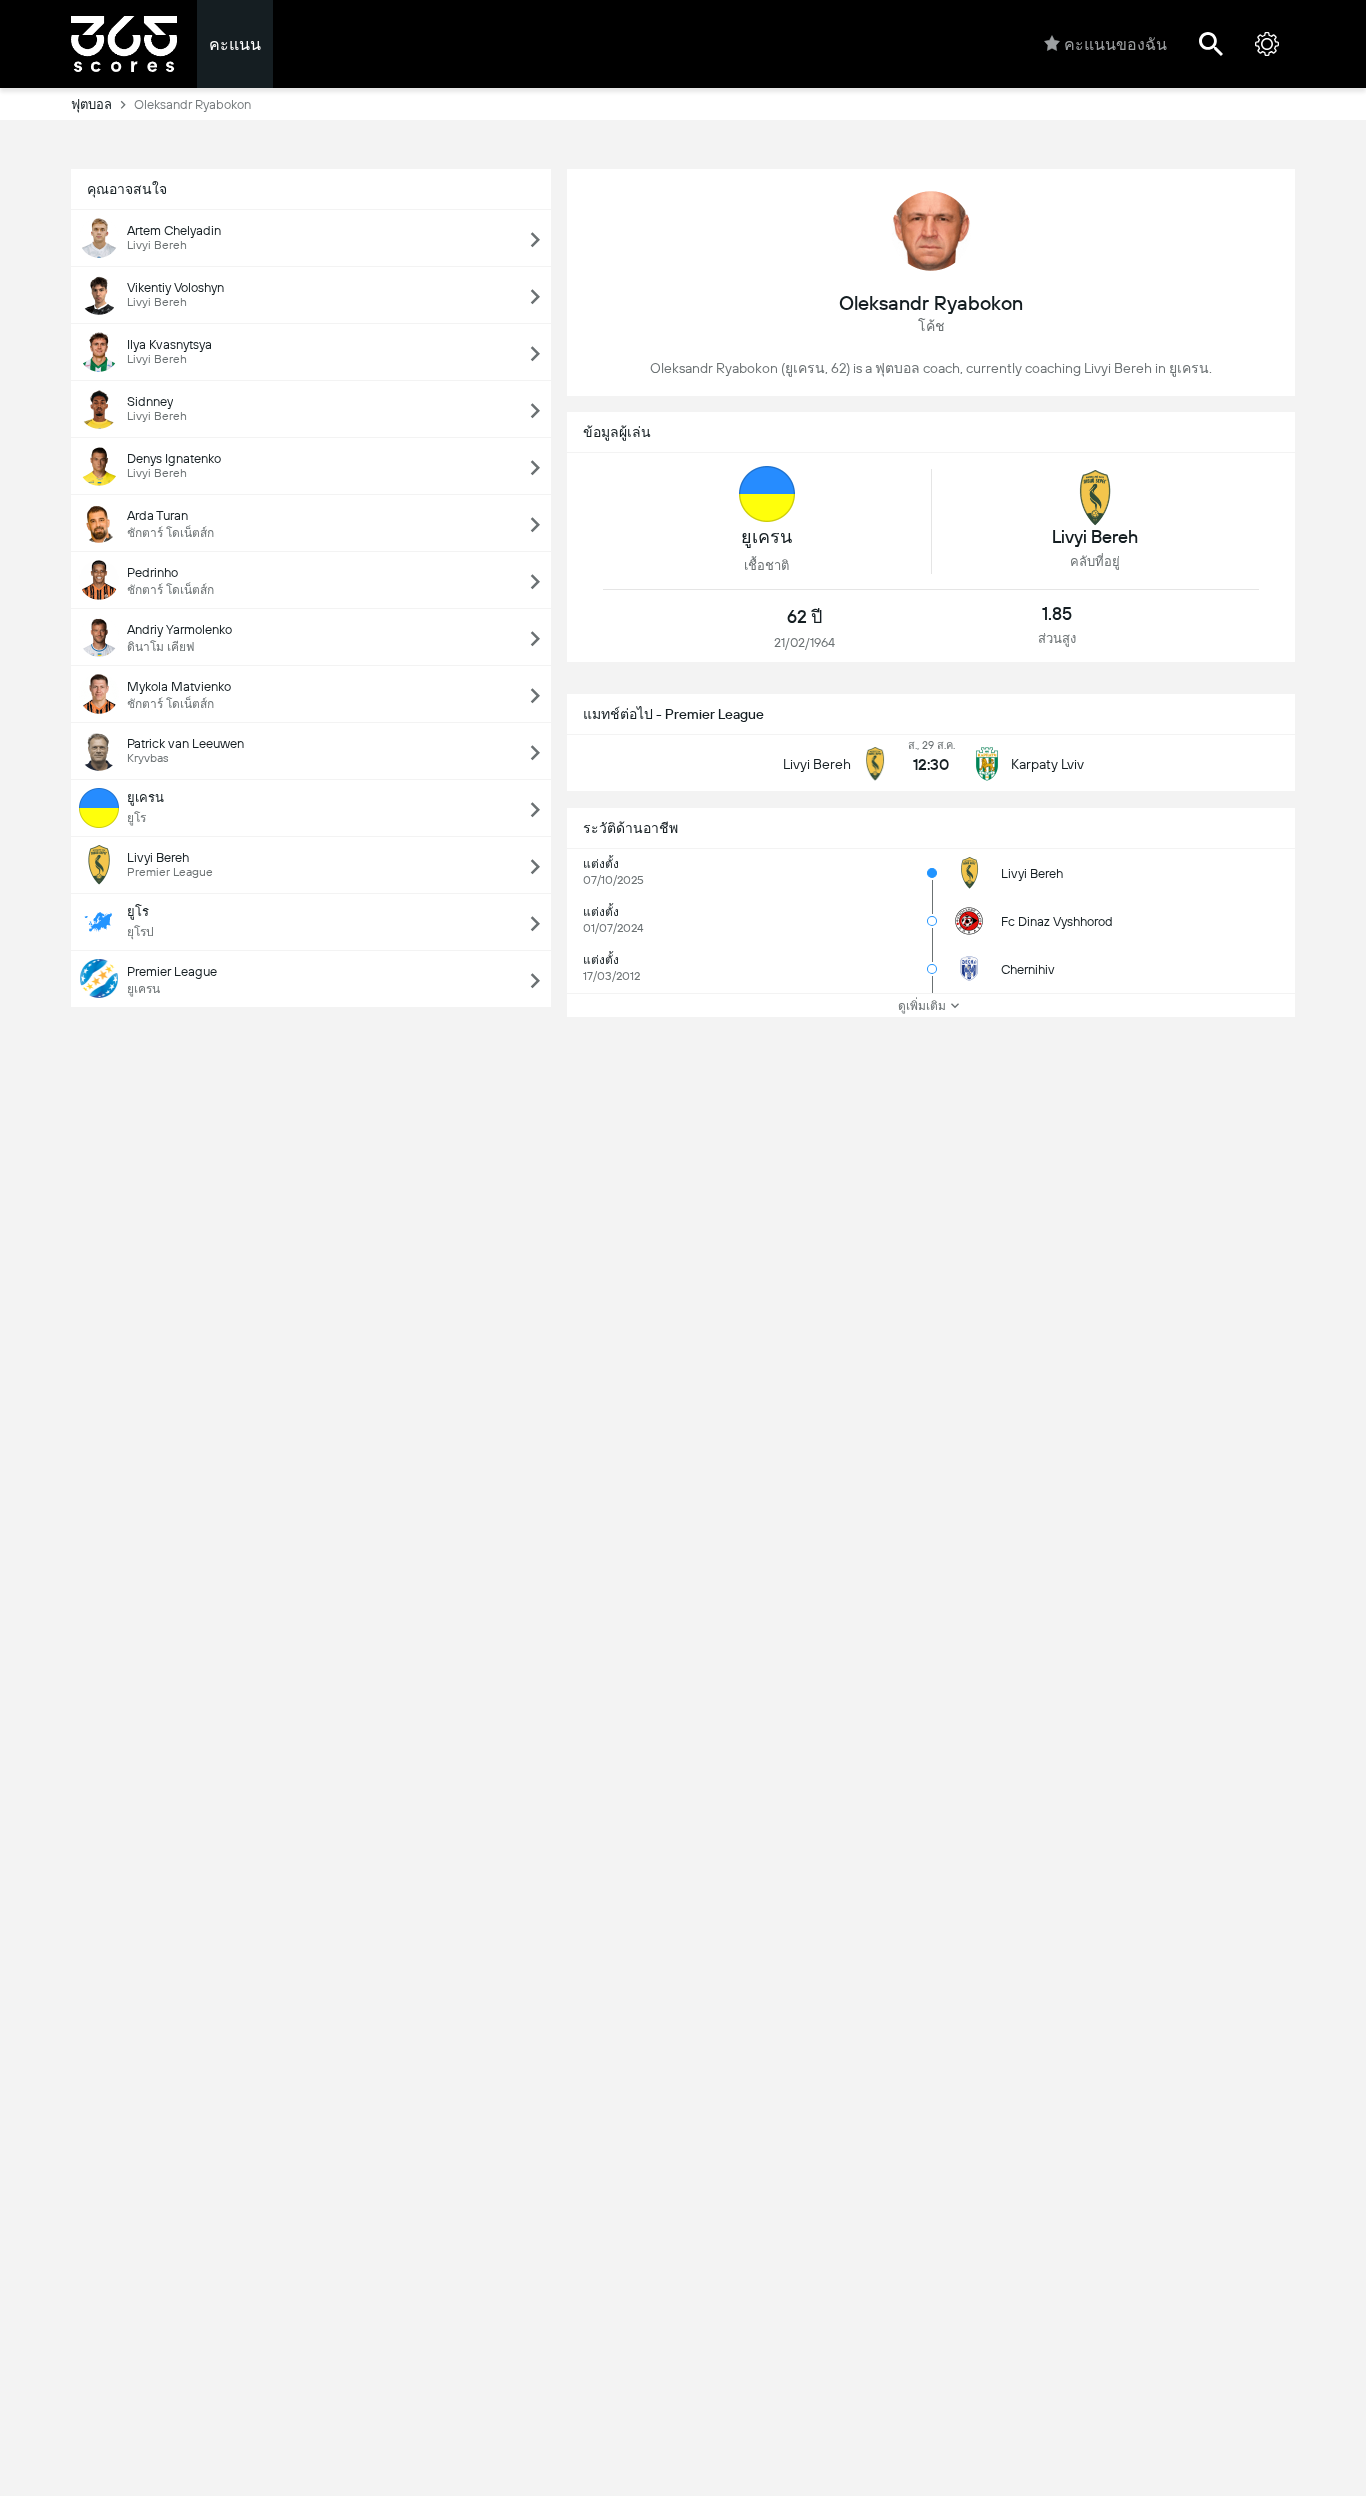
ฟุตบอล (91, 104)
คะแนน (235, 44)
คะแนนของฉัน (1115, 44)
